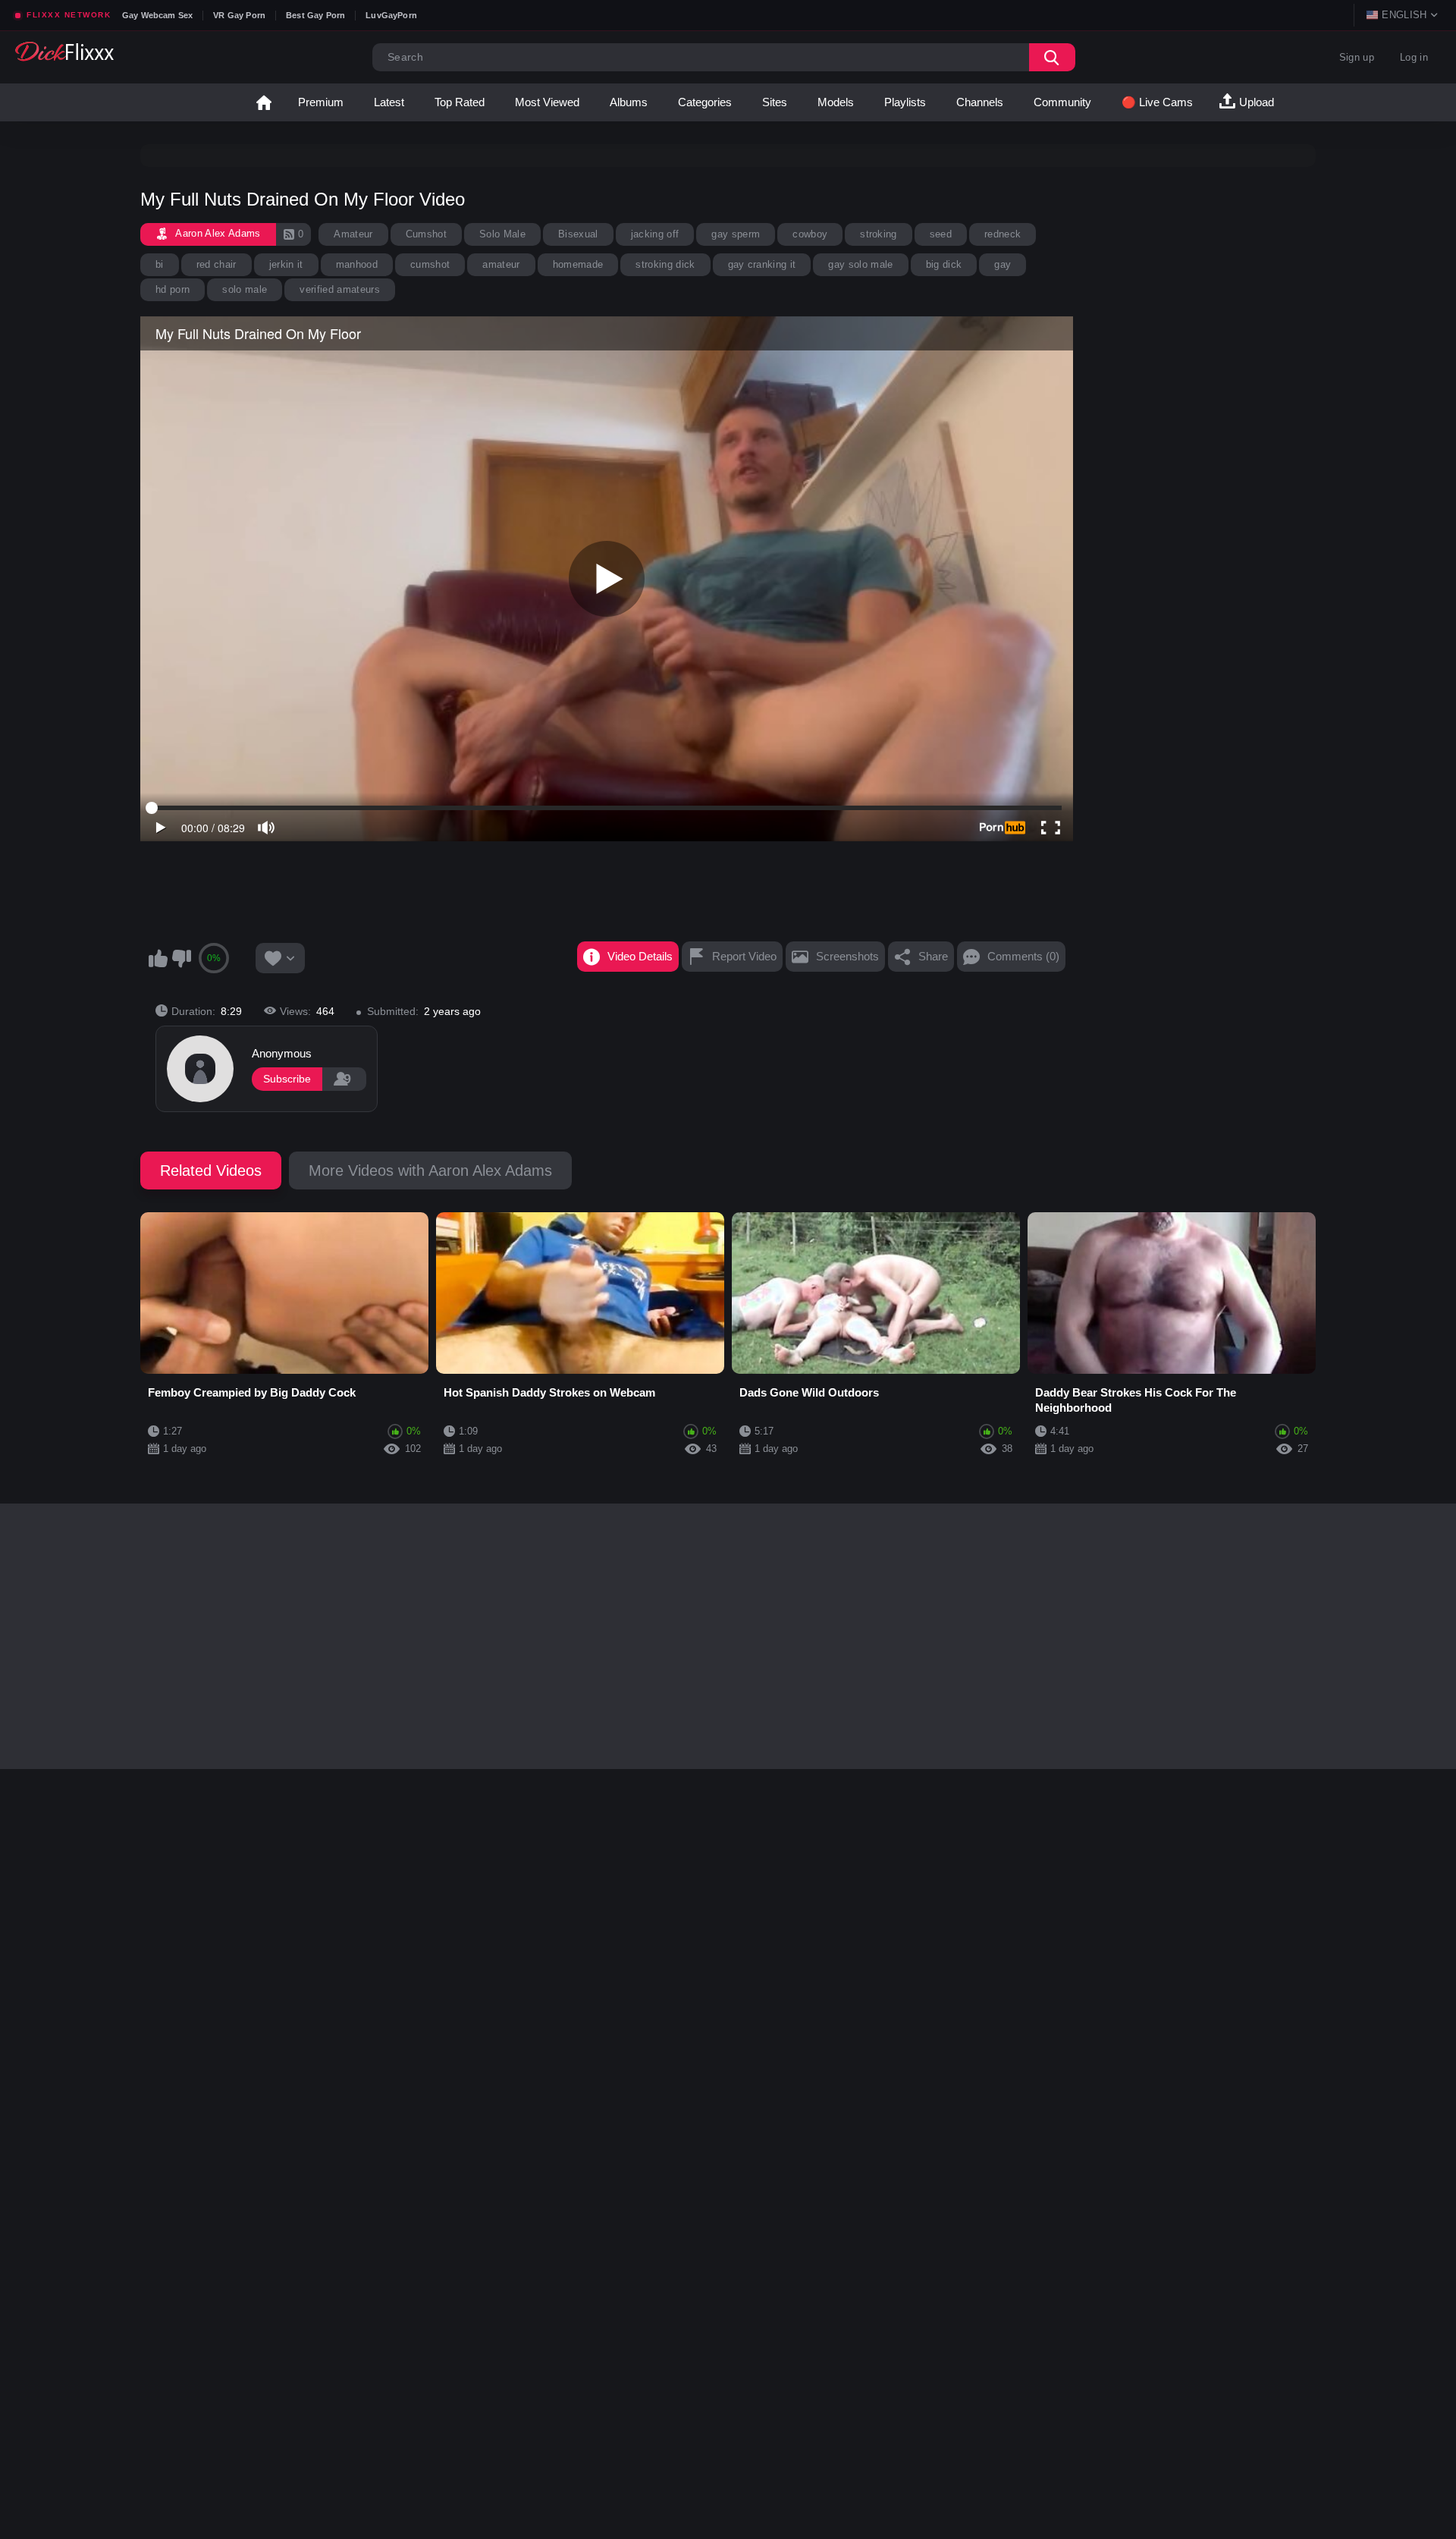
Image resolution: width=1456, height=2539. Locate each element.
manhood (357, 264)
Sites (775, 102)
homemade (578, 264)
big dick (944, 264)
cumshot (430, 264)
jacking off (655, 234)
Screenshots (847, 956)
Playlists (905, 102)
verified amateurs (340, 289)
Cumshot (426, 234)
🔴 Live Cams (1157, 102)
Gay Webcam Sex (157, 15)
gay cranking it (762, 264)
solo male (245, 289)
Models (836, 102)
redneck (1003, 234)
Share (933, 956)
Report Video (744, 956)
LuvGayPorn (391, 15)
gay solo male (860, 264)
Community (1062, 102)
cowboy (810, 234)
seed (941, 234)
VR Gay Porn (239, 15)
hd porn (173, 289)
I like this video (158, 958)
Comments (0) (1023, 956)
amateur (501, 264)
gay (1003, 264)
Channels (980, 102)
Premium (321, 102)
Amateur (353, 234)
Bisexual (578, 234)
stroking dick (665, 264)
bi (160, 264)
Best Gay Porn (315, 15)
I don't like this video (181, 958)
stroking (879, 234)
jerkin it (286, 264)
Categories (705, 102)
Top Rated (460, 102)
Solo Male (502, 234)
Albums (629, 102)
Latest (389, 102)
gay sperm (736, 234)
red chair (217, 264)
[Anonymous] (200, 1069)
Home (264, 102)
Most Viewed (547, 102)
